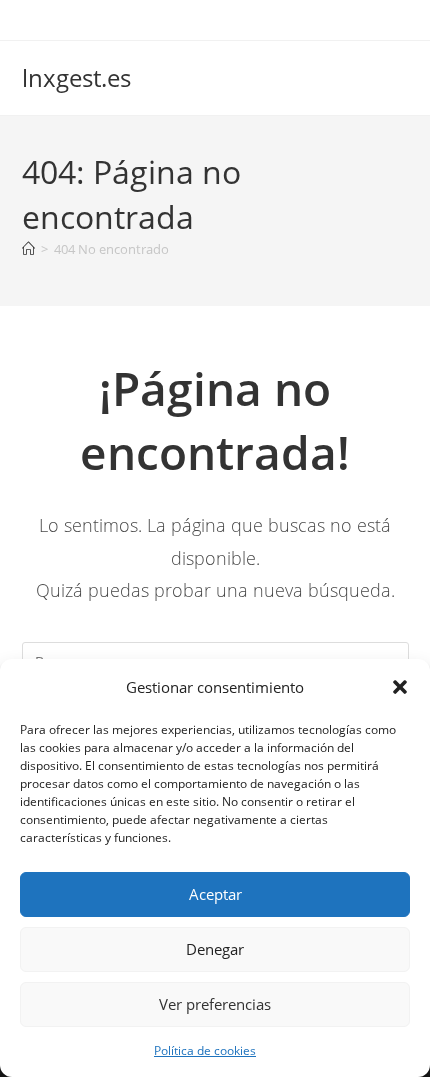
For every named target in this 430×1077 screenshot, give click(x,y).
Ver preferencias (215, 1004)
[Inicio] (28, 249)
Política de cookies (205, 1050)
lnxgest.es (76, 77)
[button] (400, 687)
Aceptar (215, 894)
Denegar (215, 949)
